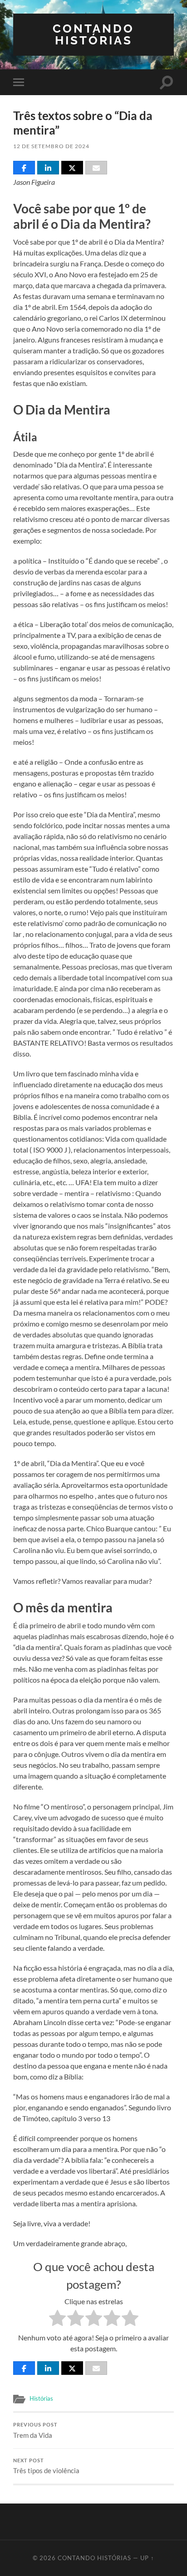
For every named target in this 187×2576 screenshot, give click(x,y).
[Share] (24, 168)
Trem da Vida (35, 2431)
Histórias (41, 2398)
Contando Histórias (93, 34)
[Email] (96, 168)
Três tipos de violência (46, 2466)
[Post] (72, 168)
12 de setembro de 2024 (51, 146)
